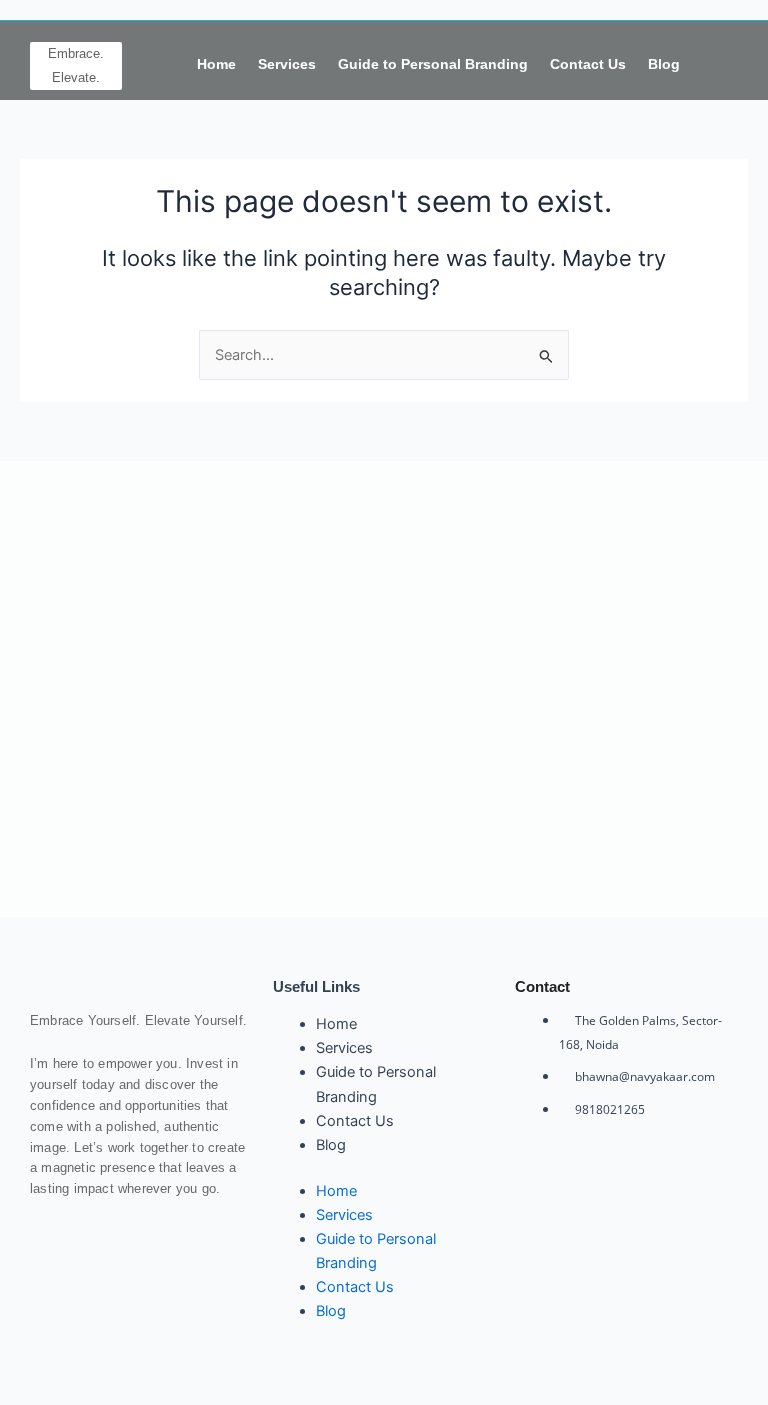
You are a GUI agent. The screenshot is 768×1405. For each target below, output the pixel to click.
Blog (664, 64)
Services (287, 64)
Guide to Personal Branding (433, 64)
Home (216, 64)
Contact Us (588, 64)
